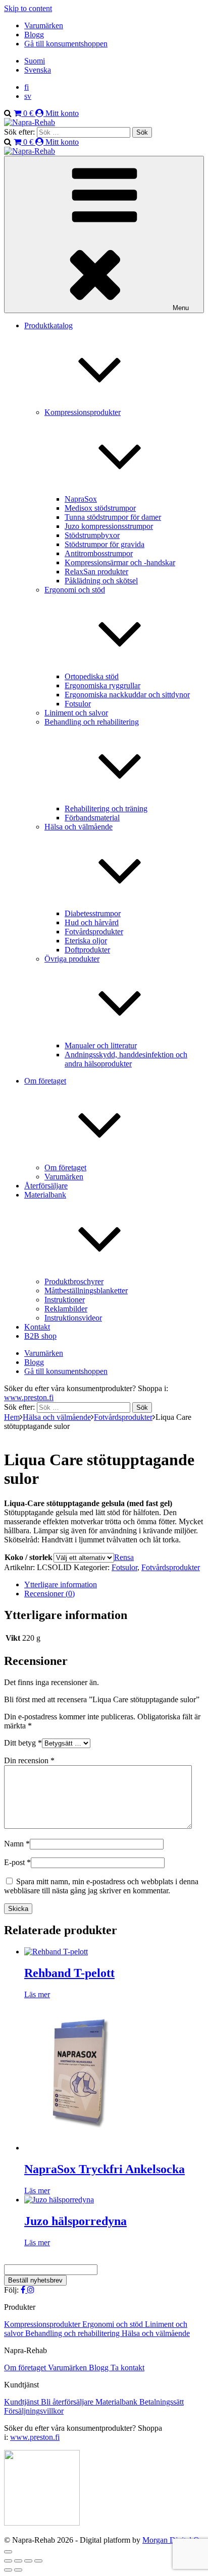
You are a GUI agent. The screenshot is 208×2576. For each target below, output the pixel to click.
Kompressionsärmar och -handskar (120, 562)
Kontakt (37, 1327)
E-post (17, 1862)
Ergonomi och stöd (114, 2324)
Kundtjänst (22, 2402)
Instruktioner (65, 1300)
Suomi (35, 61)
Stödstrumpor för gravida (105, 544)
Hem (12, 1417)
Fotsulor (78, 704)
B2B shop (40, 1336)
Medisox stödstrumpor (100, 508)
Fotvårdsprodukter (94, 932)
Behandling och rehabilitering (73, 2333)
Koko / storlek (29, 1557)
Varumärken (44, 25)
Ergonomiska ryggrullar (102, 685)
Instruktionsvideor (73, 1318)
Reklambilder (66, 1309)
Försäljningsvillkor (34, 2411)
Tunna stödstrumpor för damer (113, 517)
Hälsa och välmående (57, 1417)
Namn (17, 1844)
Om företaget (65, 1167)
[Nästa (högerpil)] (18, 2570)
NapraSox (81, 499)
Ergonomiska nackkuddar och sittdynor (127, 695)
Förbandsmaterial (92, 818)
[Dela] (28, 2561)
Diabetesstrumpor (93, 913)
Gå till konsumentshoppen (66, 44)
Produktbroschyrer (74, 1281)
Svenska (38, 70)
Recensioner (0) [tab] (49, 1594)
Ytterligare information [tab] (61, 1584)
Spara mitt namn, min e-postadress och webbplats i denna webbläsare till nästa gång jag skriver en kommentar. (101, 1886)
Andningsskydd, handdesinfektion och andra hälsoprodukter (126, 1059)
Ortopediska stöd (92, 676)
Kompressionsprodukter (43, 2324)
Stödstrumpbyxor (92, 535)
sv (28, 96)
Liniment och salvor (76, 713)
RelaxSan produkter (96, 572)
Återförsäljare (46, 1186)
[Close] (8, 2552)
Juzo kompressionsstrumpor (109, 526)
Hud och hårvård (92, 922)
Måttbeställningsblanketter (86, 1291)
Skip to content (28, 8)
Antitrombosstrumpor (99, 553)
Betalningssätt (162, 2402)
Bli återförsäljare (68, 2402)
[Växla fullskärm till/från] (18, 2561)
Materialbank (117, 2402)
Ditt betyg (23, 1743)
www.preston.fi (29, 1397)
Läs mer (37, 1994)
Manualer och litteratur (101, 1045)
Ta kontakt (127, 2368)
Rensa (124, 1557)
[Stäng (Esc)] (38, 2561)
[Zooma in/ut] (8, 2561)
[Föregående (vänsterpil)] (8, 2570)
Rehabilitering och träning (106, 808)
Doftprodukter (87, 950)
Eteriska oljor (86, 941)
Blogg (34, 35)
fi (27, 87)
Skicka (18, 1909)
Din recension (29, 1760)
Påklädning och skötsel (101, 581)
